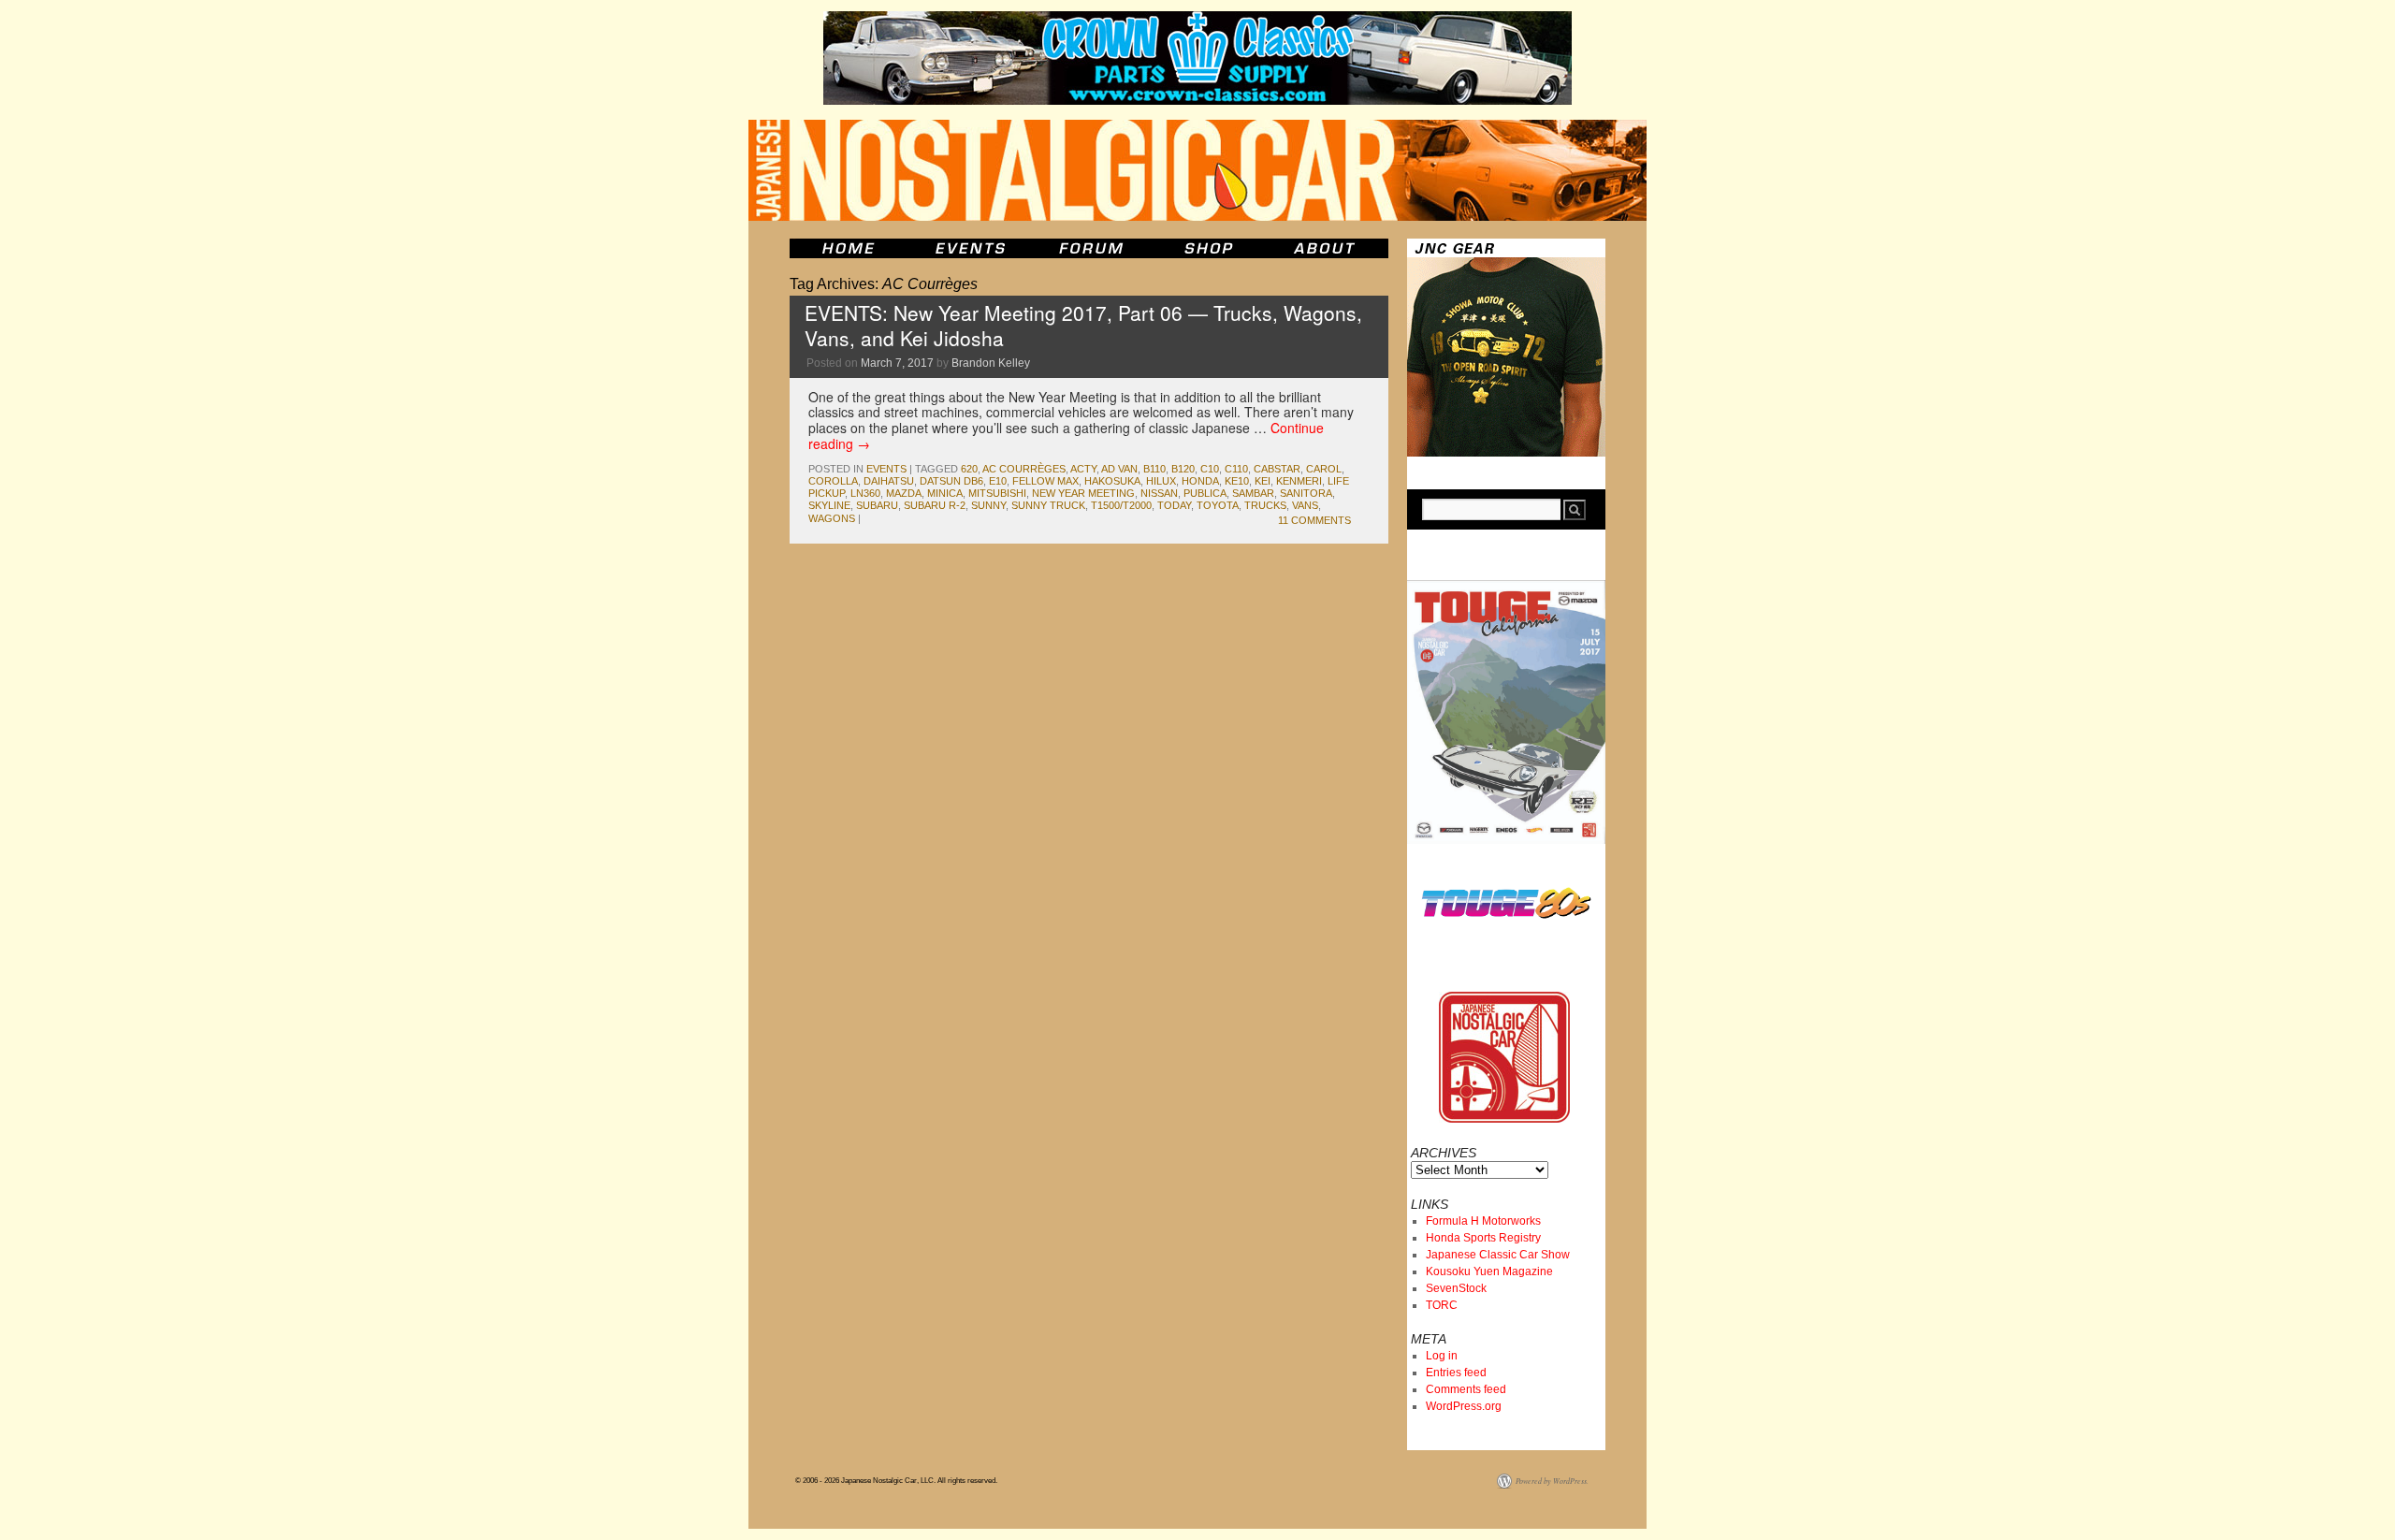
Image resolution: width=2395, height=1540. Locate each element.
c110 (1236, 469)
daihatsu (889, 481)
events (886, 469)
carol (1324, 469)
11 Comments (1314, 520)
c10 (1210, 469)
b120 (1183, 469)
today (1174, 505)
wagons (832, 518)
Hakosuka (1112, 481)
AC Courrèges (1024, 469)
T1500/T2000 (1121, 505)
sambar (1253, 493)
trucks (1265, 505)
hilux (1161, 481)
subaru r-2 (935, 505)
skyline (829, 505)
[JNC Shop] (1209, 248)
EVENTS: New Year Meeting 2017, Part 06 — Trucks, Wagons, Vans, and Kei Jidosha (1083, 325)
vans (1305, 505)
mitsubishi (997, 493)
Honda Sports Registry (1483, 1238)
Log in (1442, 1356)
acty (1083, 469)
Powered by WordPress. (1552, 1481)
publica (1205, 493)
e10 (998, 481)
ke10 (1237, 481)
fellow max (1045, 481)
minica (945, 493)
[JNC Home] (848, 248)
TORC (1442, 1305)
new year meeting (1083, 493)
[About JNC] (1326, 248)
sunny (988, 505)
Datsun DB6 (951, 481)
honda (1200, 481)
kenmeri (1299, 481)
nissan (1159, 493)
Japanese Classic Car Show (1498, 1255)
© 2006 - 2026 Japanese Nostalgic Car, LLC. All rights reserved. (896, 1481)
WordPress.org (1464, 1406)
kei (1263, 481)
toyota (1218, 505)
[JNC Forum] (1094, 248)
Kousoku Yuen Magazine (1489, 1271)
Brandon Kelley (991, 363)
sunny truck (1048, 505)
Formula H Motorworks (1483, 1221)
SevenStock (1456, 1288)
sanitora (1306, 493)
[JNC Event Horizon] (970, 248)
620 (969, 469)
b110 (1154, 469)
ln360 (865, 493)
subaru (877, 505)
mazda (904, 493)
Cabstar (1277, 469)
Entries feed (1456, 1373)
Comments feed (1466, 1389)
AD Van (1119, 469)
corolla (833, 481)
